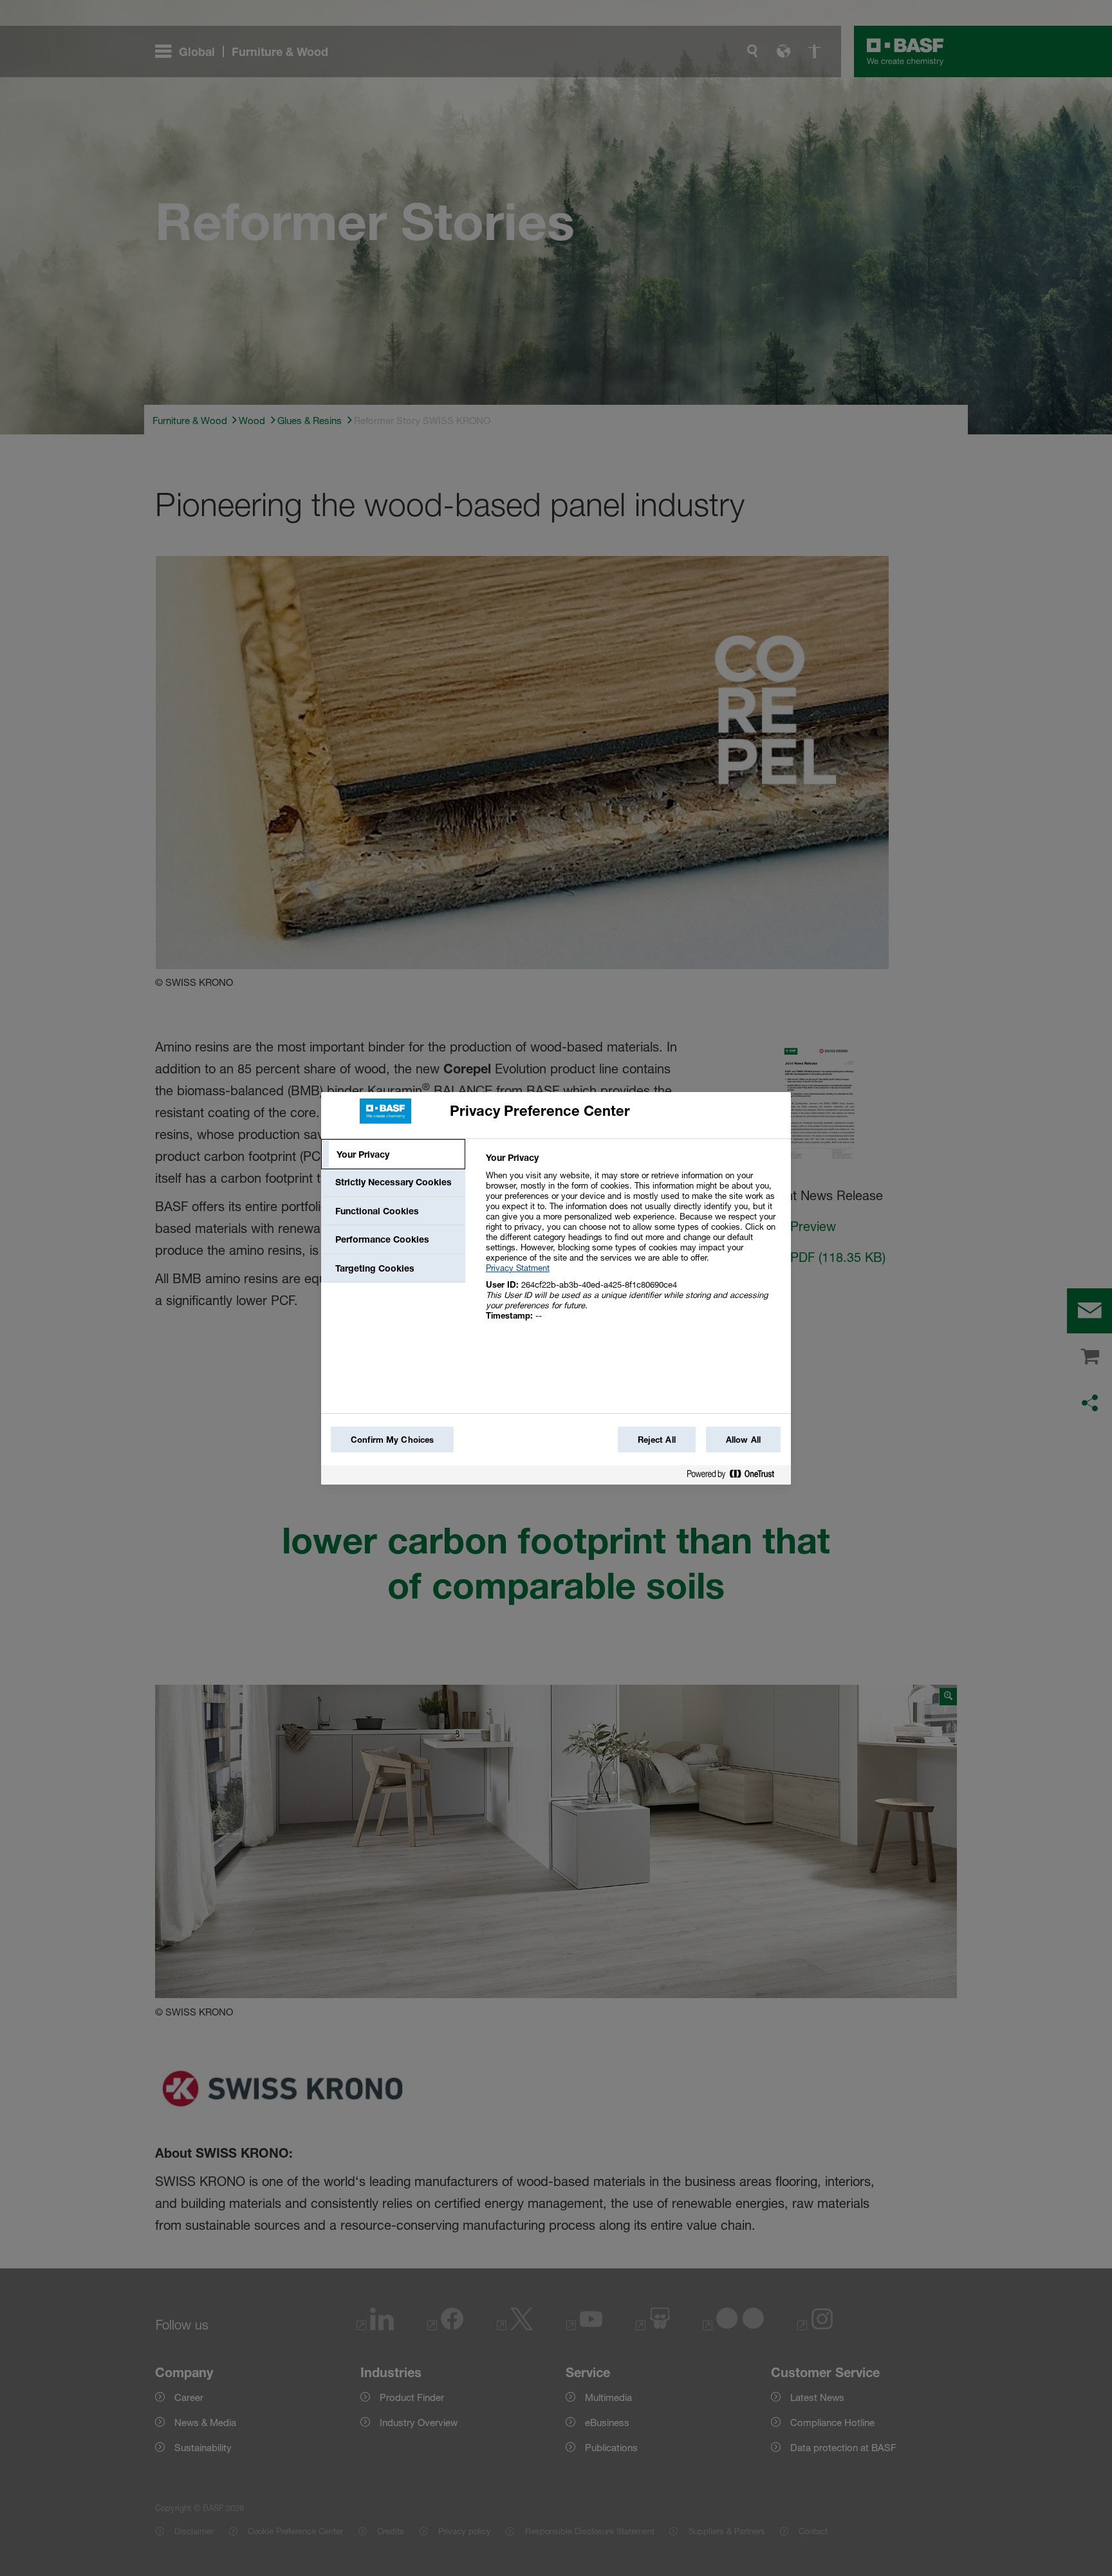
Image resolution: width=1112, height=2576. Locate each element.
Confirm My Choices (392, 1440)
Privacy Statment (518, 1268)
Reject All (657, 1440)
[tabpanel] (633, 1244)
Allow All (743, 1440)
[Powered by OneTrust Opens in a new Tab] (736, 1477)
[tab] (393, 1154)
